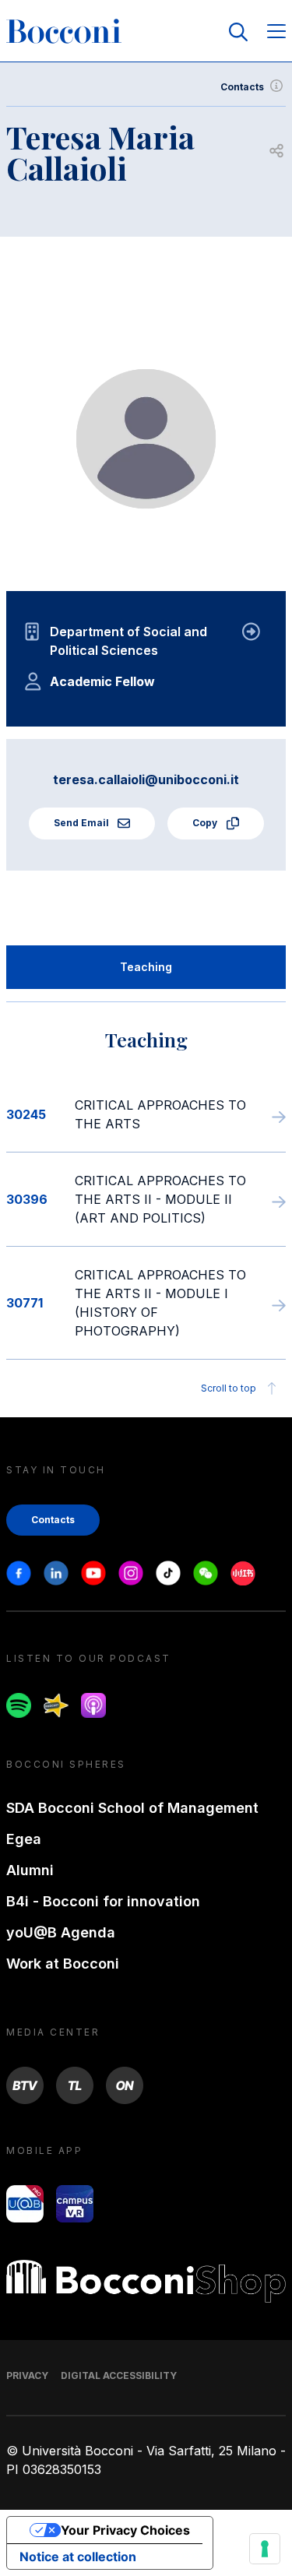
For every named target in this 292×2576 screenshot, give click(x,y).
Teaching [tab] (146, 967)
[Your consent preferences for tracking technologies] (265, 2549)
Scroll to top (229, 1388)
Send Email (83, 823)
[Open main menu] (276, 32)
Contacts (242, 87)
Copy (206, 823)
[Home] (64, 32)
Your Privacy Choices (125, 2530)
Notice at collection (78, 2557)
